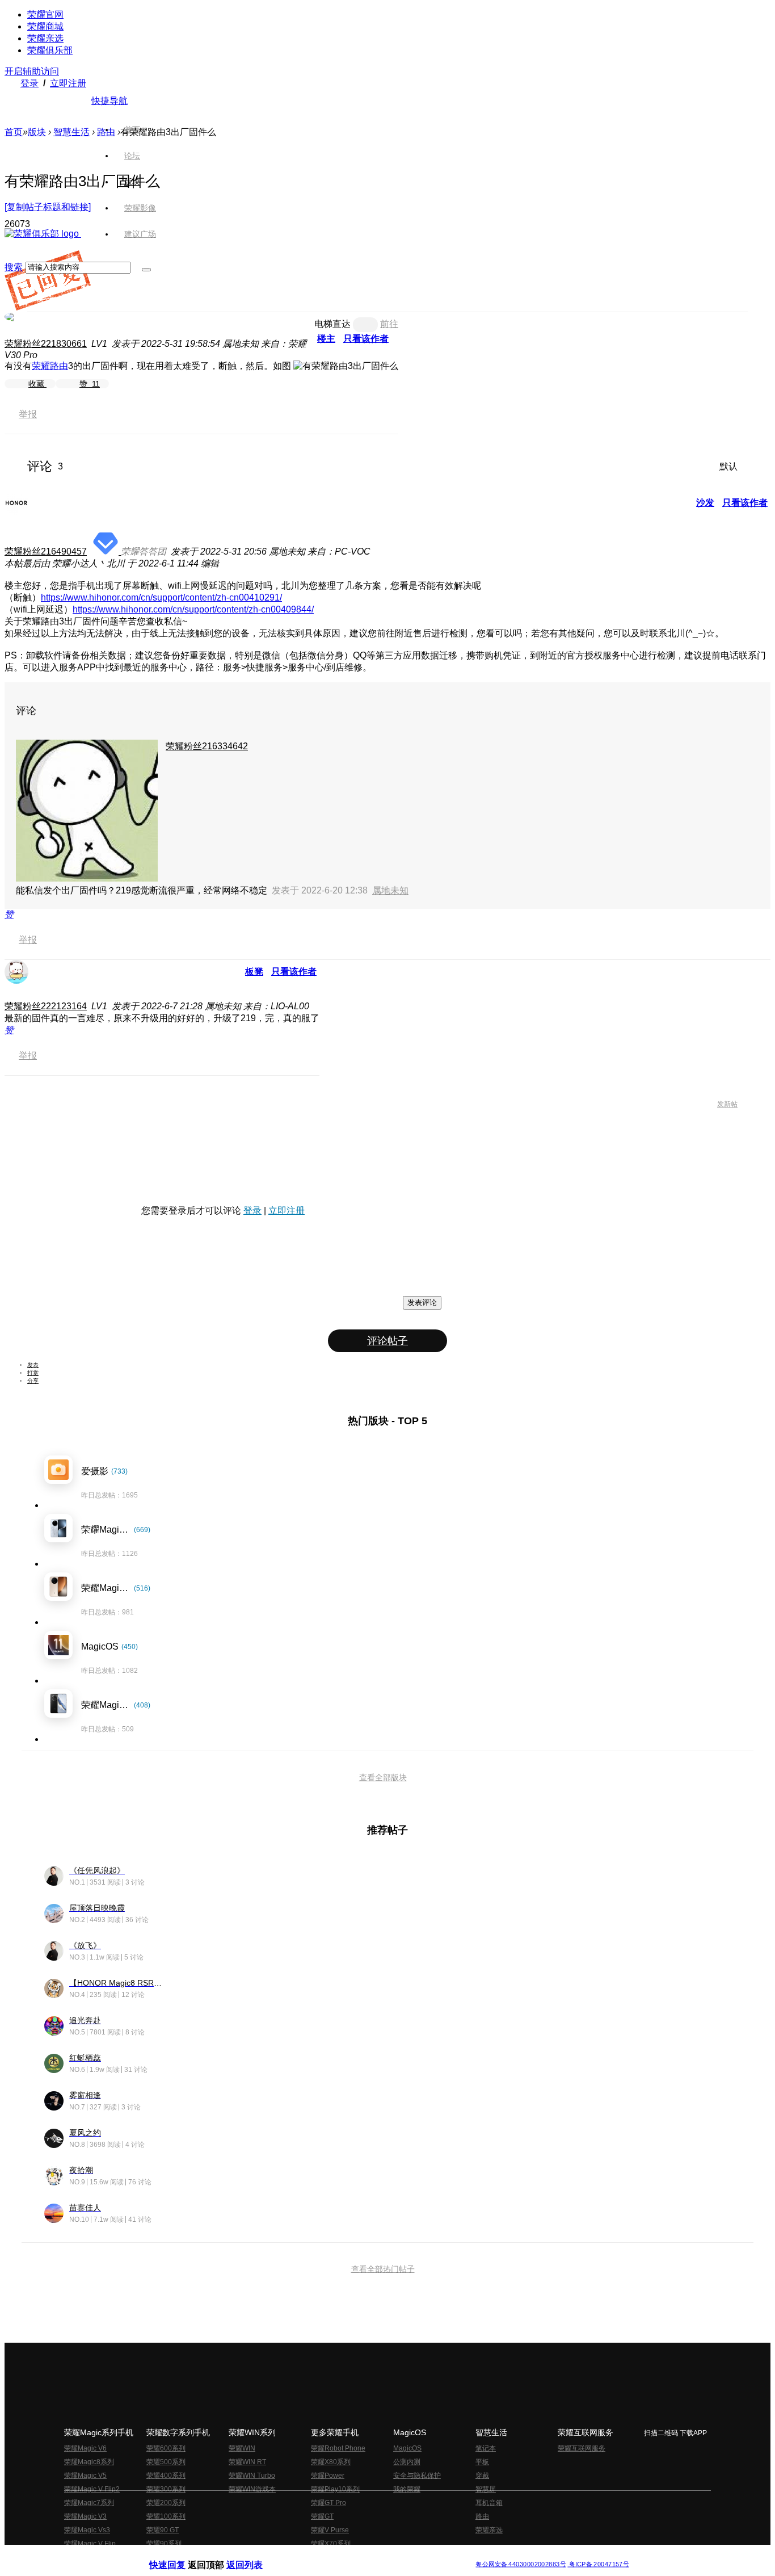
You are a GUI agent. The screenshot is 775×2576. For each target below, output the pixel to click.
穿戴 (482, 2476)
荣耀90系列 (164, 2544)
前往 (389, 324)
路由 (482, 2516)
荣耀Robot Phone (338, 2448)
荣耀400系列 (166, 2476)
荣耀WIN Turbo (252, 2476)
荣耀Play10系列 (335, 2489)
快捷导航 (109, 101)
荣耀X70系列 (331, 2544)
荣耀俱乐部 (50, 50)
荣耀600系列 (166, 2448)
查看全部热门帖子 (383, 2269)
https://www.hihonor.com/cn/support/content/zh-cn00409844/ (193, 609)
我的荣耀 (407, 2489)
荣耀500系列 (166, 2462)
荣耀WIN (242, 2448)
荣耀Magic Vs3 (87, 2530)
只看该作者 (366, 339)
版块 (37, 132)
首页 (132, 129)
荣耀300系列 (166, 2489)
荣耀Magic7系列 (89, 2503)
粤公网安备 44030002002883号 (521, 2564)
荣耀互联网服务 (582, 2448)
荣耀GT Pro (328, 2503)
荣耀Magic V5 (85, 2476)
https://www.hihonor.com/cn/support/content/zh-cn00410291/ (161, 597)
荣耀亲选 (45, 38)
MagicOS (407, 2448)
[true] (146, 270)
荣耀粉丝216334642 (207, 746)
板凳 (254, 972)
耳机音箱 (489, 2503)
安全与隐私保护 (417, 2476)
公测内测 (407, 2462)
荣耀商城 (45, 26)
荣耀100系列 (166, 2516)
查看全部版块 (383, 1777)
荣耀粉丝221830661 (46, 344)
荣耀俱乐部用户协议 (180, 2555)
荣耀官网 (45, 14)
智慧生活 (71, 132)
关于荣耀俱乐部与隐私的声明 (255, 2555)
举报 (28, 414)
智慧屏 (486, 2489)
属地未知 (390, 890)
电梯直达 (332, 324)
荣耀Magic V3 (85, 2516)
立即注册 (68, 83)
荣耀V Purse (330, 2530)
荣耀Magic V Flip (90, 2544)
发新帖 (727, 1104)
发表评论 (422, 1302)
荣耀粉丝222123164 (46, 1006)
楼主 (326, 339)
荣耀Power (328, 2476)
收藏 (37, 384)
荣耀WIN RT (247, 2462)
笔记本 (486, 2448)
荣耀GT (322, 2516)
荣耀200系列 (166, 2503)
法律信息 (350, 2555)
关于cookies (318, 2555)
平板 (482, 2462)
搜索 (14, 267)
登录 (30, 83)
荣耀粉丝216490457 (46, 551)
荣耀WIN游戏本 (252, 2489)
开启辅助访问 (32, 71)
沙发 (705, 503)
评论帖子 (387, 1341)
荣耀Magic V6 (85, 2448)
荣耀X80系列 (331, 2462)
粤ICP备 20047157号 (598, 2564)
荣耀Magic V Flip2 (92, 2489)
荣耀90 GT (163, 2530)
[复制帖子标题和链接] (48, 207)
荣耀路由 (50, 366)
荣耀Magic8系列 (89, 2462)
